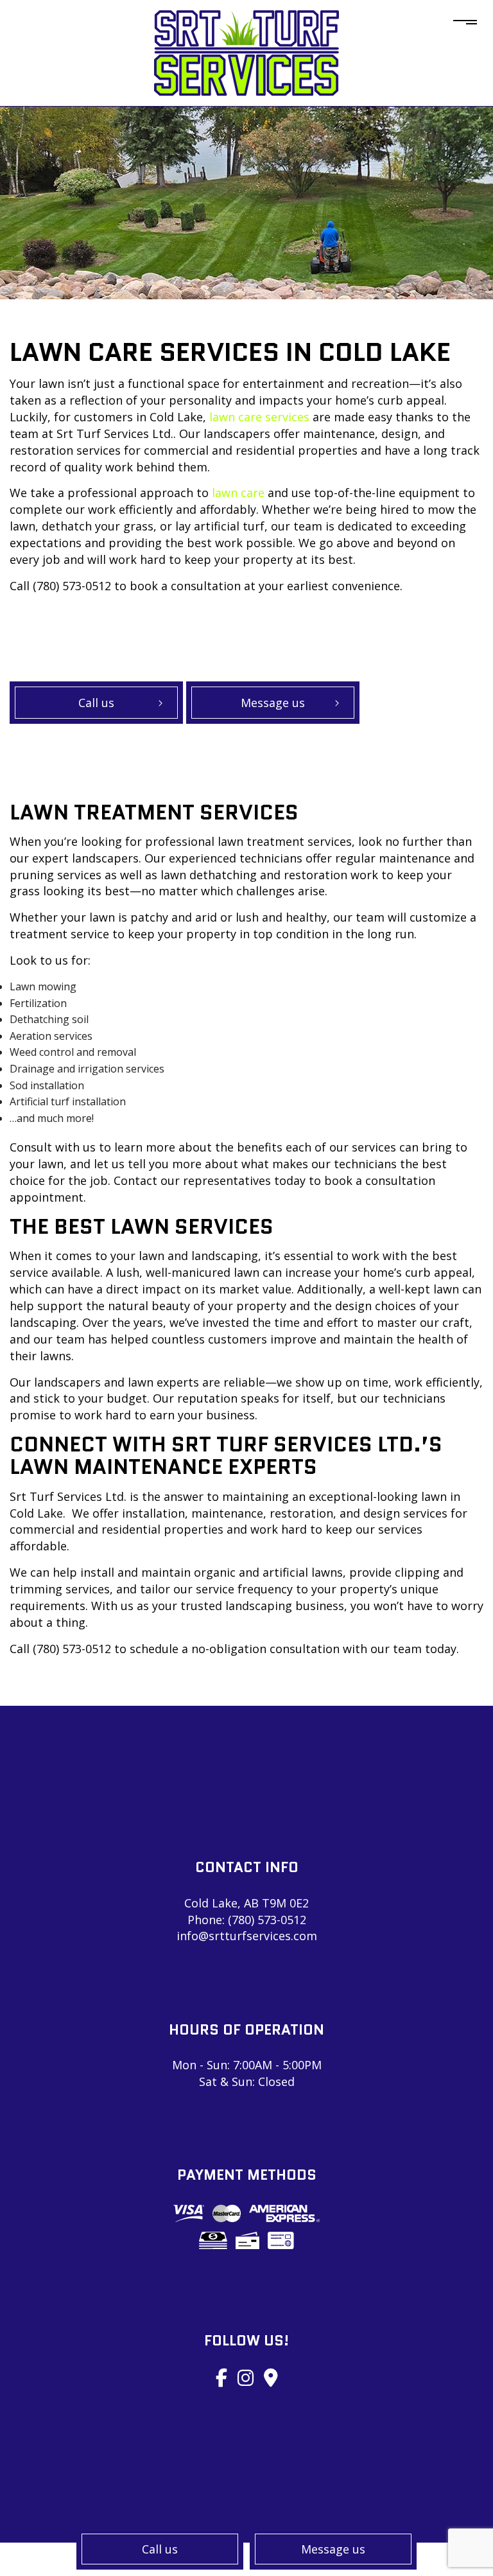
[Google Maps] (271, 2377)
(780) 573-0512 (267, 1920)
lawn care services (259, 417)
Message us (333, 2549)
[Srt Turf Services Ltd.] (246, 52)
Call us (160, 2549)
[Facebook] (221, 2377)
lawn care (238, 493)
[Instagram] (246, 2377)
